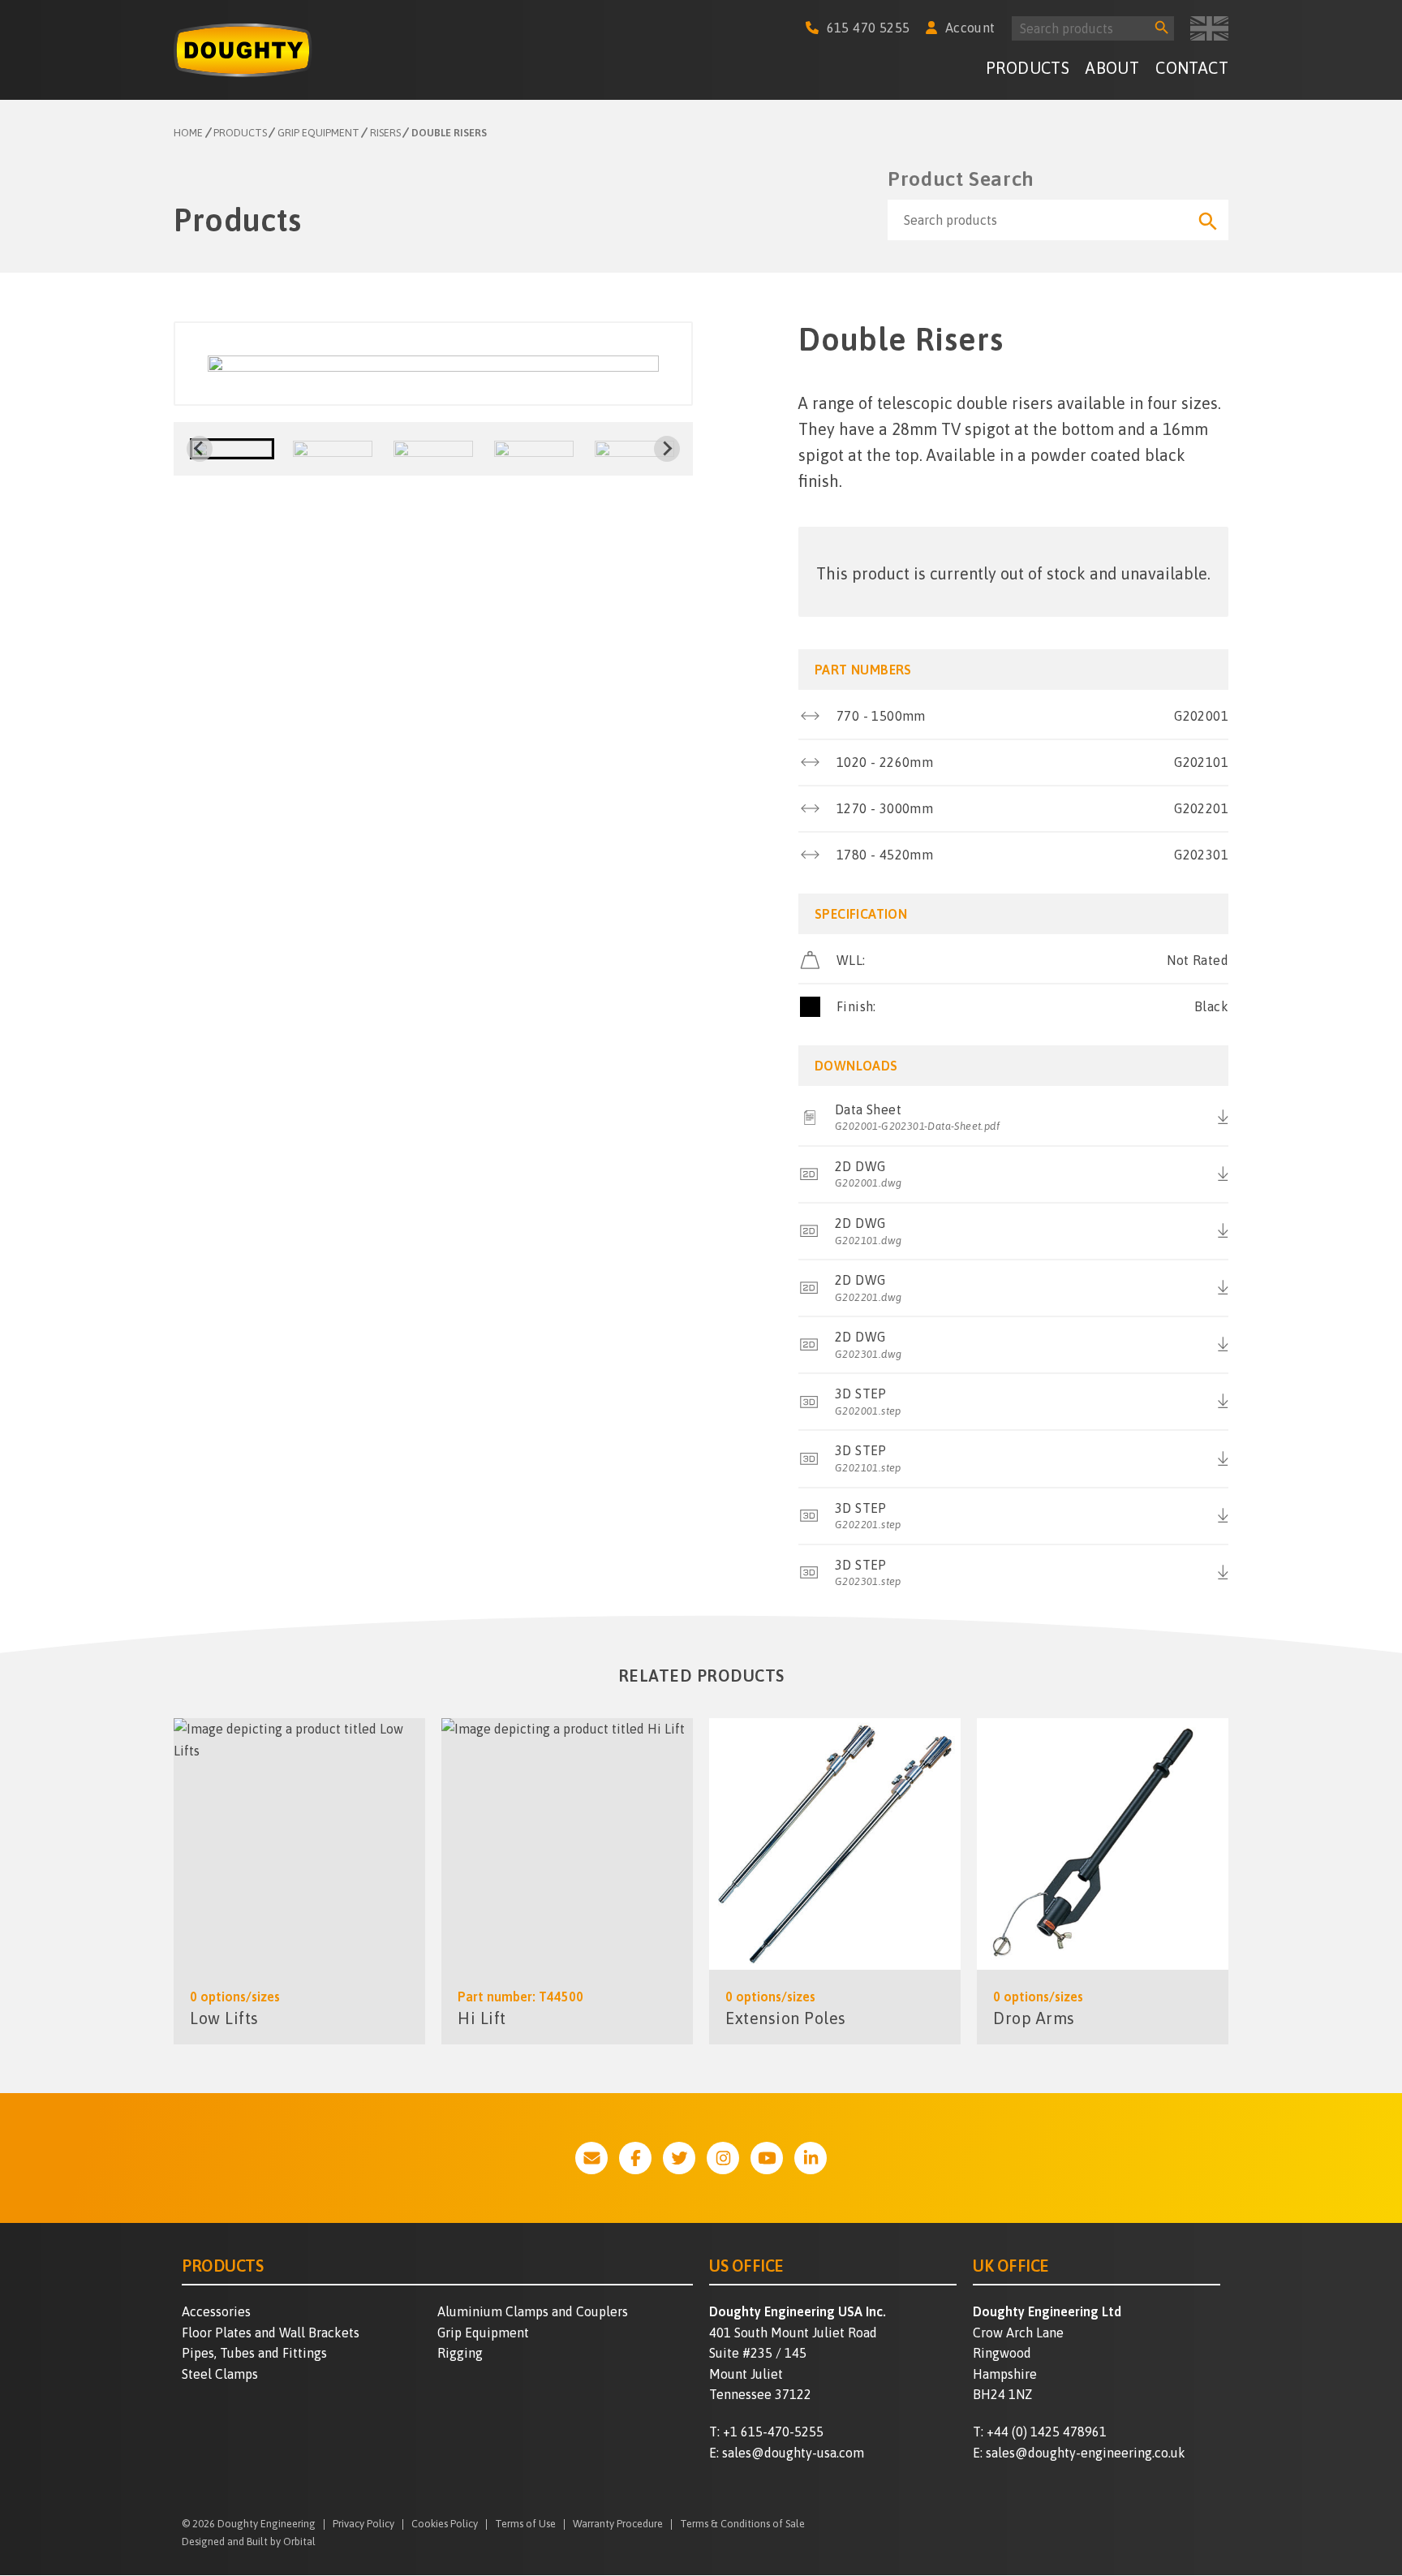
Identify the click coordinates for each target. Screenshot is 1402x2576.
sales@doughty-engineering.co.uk (1086, 2453)
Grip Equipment (483, 2333)
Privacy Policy (363, 2524)
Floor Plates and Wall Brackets (271, 2333)
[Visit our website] (591, 2158)
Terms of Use (525, 2524)
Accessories (216, 2311)
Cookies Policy (445, 2524)
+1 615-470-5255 (773, 2432)
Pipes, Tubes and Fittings (254, 2353)
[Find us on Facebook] (635, 2158)
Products (1028, 68)
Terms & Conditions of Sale (742, 2524)
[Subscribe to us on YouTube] (767, 2158)
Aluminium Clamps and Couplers (533, 2311)
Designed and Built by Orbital (249, 2542)
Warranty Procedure (618, 2524)
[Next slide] (667, 449)
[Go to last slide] (200, 449)
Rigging (460, 2353)
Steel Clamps (220, 2374)
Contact (1192, 68)
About (1112, 68)
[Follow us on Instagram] (723, 2158)
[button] (232, 449)
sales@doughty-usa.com (793, 2453)
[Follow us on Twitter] (679, 2158)
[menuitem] (1028, 70)
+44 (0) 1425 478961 (1047, 2432)
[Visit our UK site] (1209, 28)
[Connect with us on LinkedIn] (811, 2158)
